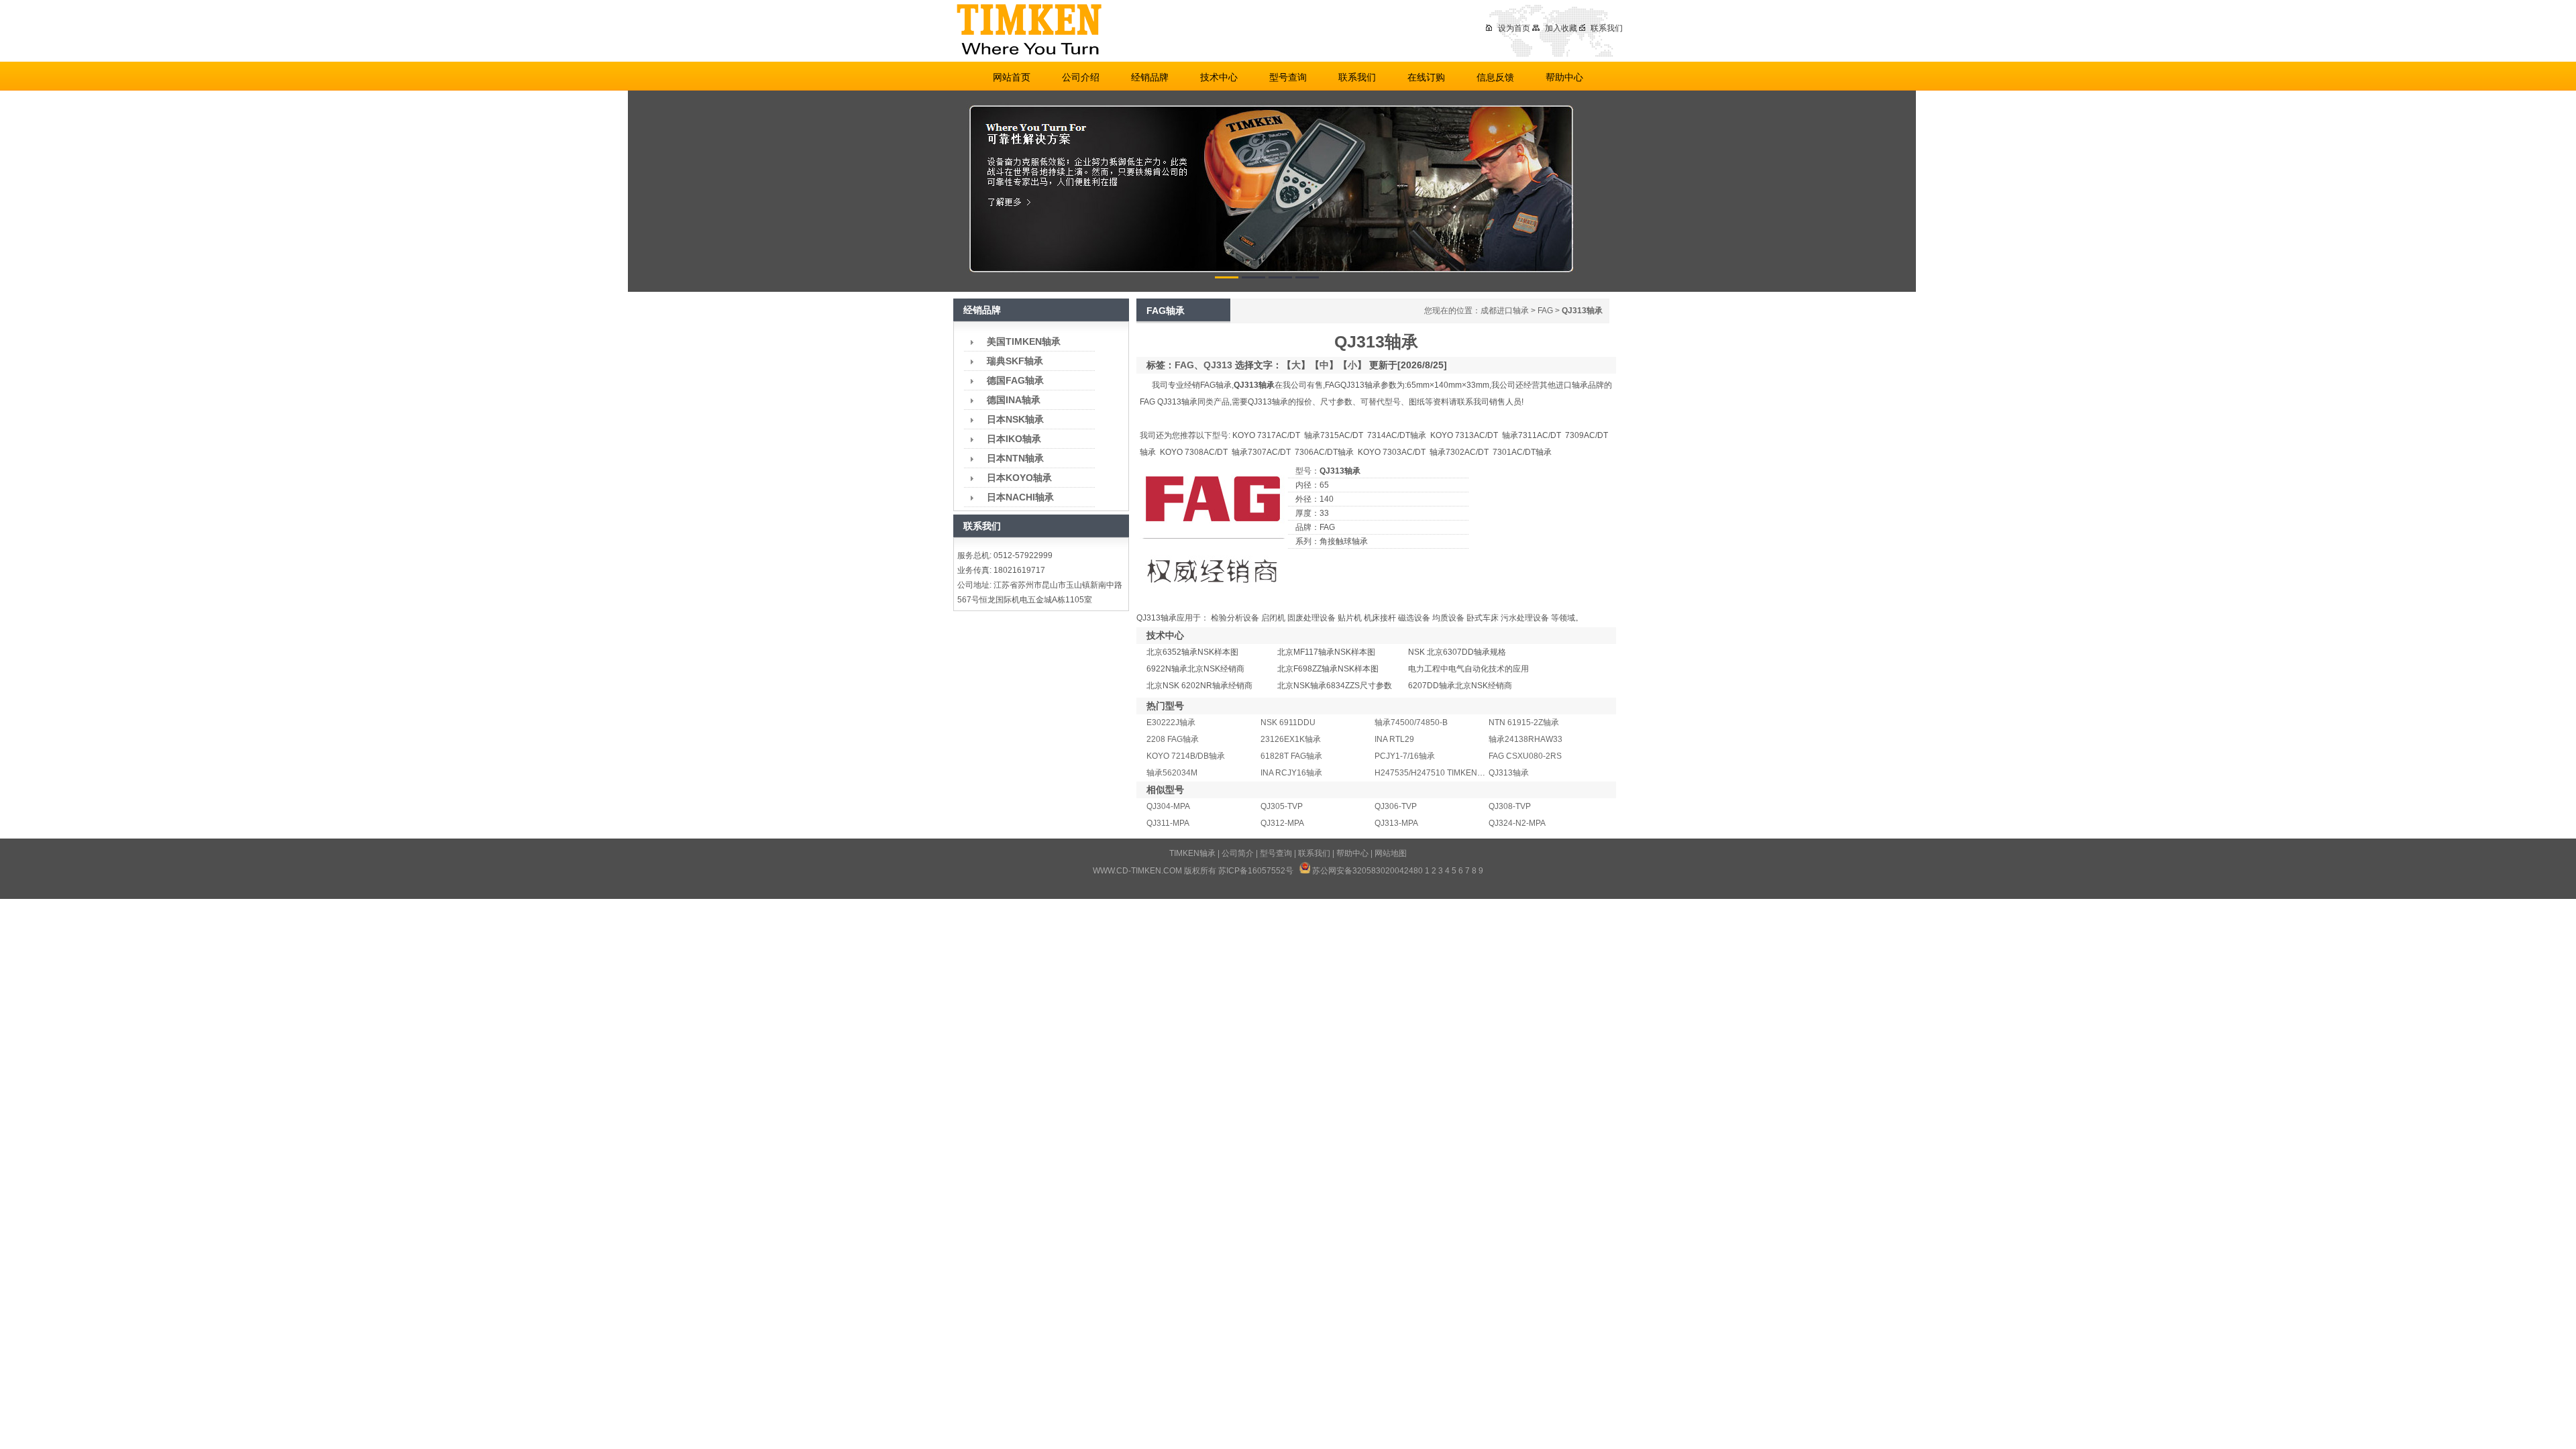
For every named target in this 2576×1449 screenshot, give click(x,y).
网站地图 (1391, 853)
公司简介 (1238, 853)
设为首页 (1514, 28)
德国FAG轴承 (1015, 380)
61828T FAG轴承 (1291, 756)
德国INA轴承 (1014, 400)
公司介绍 (1081, 77)
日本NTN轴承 (1015, 458)
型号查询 (1288, 77)
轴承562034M (1172, 773)
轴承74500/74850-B (1411, 722)
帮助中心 (1564, 77)
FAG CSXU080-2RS (1525, 756)
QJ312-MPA (1282, 823)
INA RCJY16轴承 (1291, 773)
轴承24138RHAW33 (1525, 739)
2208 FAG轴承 (1173, 739)
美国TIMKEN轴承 (1024, 341)
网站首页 (1012, 77)
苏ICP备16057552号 (1256, 871)
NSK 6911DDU (1288, 722)
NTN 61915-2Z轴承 (1524, 722)
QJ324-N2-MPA (1517, 823)
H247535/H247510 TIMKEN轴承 (1434, 773)
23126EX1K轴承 (1291, 739)
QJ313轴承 (1509, 773)
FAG (1545, 311)
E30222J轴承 (1171, 722)
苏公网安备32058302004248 (1365, 871)
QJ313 (1218, 365)
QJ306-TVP (1396, 806)
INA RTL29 (1394, 739)
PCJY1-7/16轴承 (1405, 756)
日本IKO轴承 (1014, 439)
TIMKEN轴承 (1192, 853)
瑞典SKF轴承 (1015, 361)
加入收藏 (1561, 28)
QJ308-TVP (1510, 806)
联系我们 (1607, 28)
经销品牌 (1150, 77)
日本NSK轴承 (1015, 419)
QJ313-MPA (1396, 823)
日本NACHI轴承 (1020, 497)
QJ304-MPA (1168, 806)
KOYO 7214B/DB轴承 (1186, 756)
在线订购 (1426, 77)
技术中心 (1219, 77)
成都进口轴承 (1505, 311)
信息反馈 (1495, 77)
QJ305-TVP (1282, 806)
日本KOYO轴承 (1019, 478)
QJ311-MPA (1168, 823)
